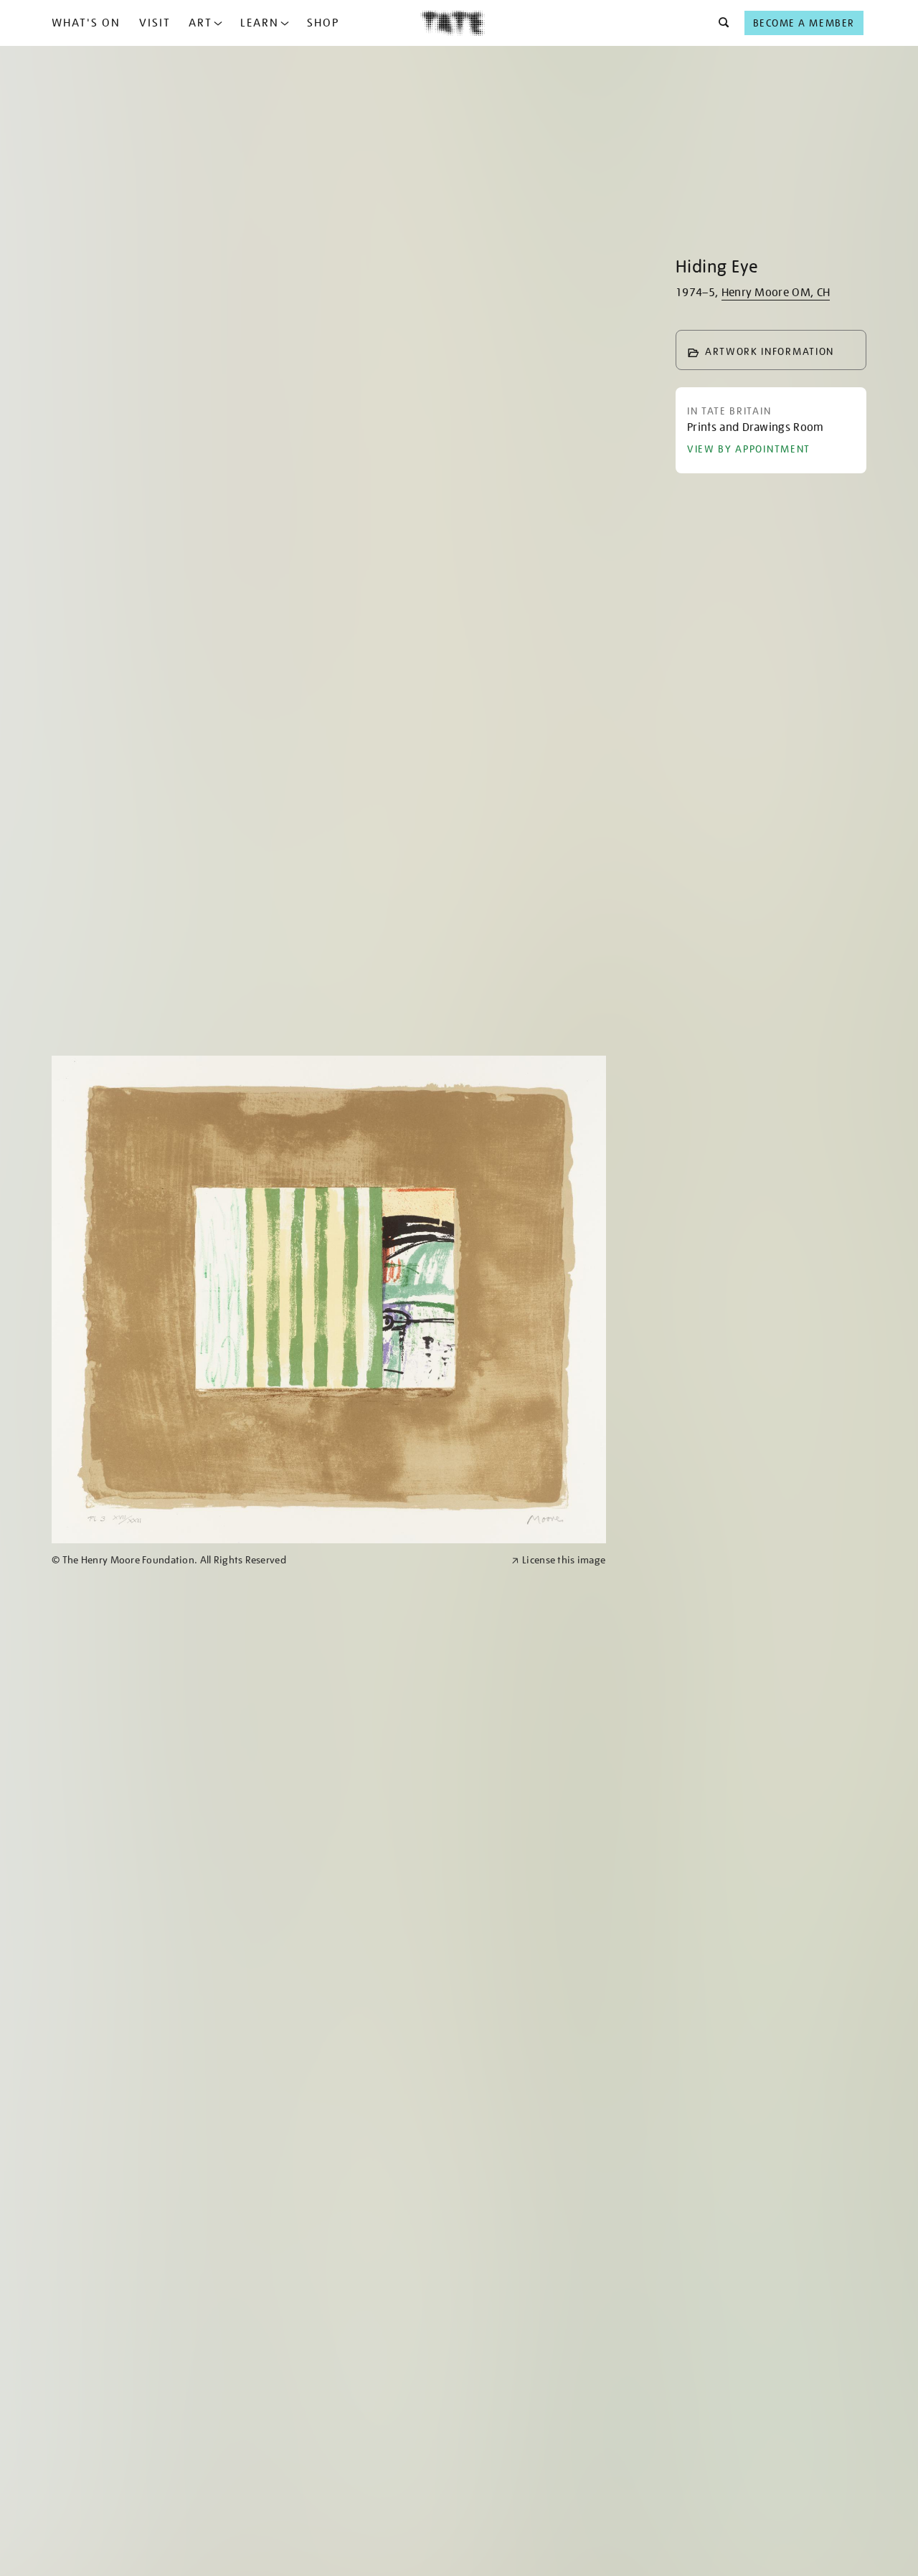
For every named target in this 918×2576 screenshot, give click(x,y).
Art (200, 23)
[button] (720, 23)
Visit (155, 23)
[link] (275, 1560)
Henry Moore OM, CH (776, 293)
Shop (323, 23)
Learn (260, 23)
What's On (86, 23)
